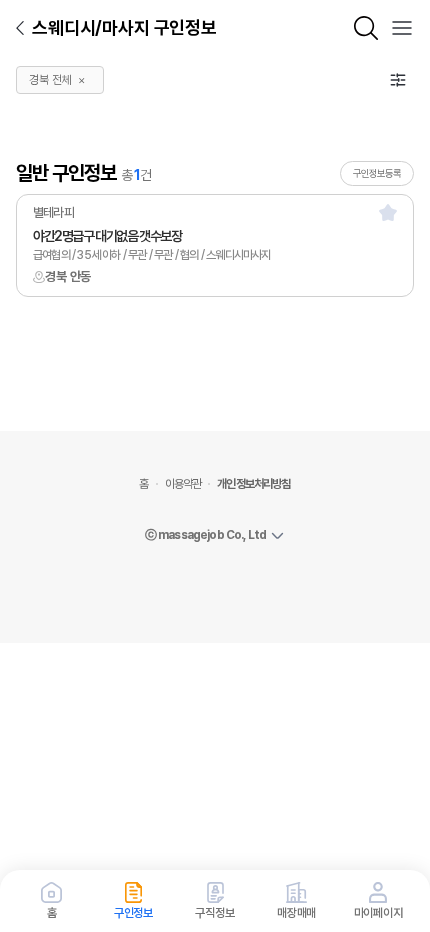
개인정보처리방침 (253, 484)
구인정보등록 (377, 173)
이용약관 (183, 484)
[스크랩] (388, 212)
